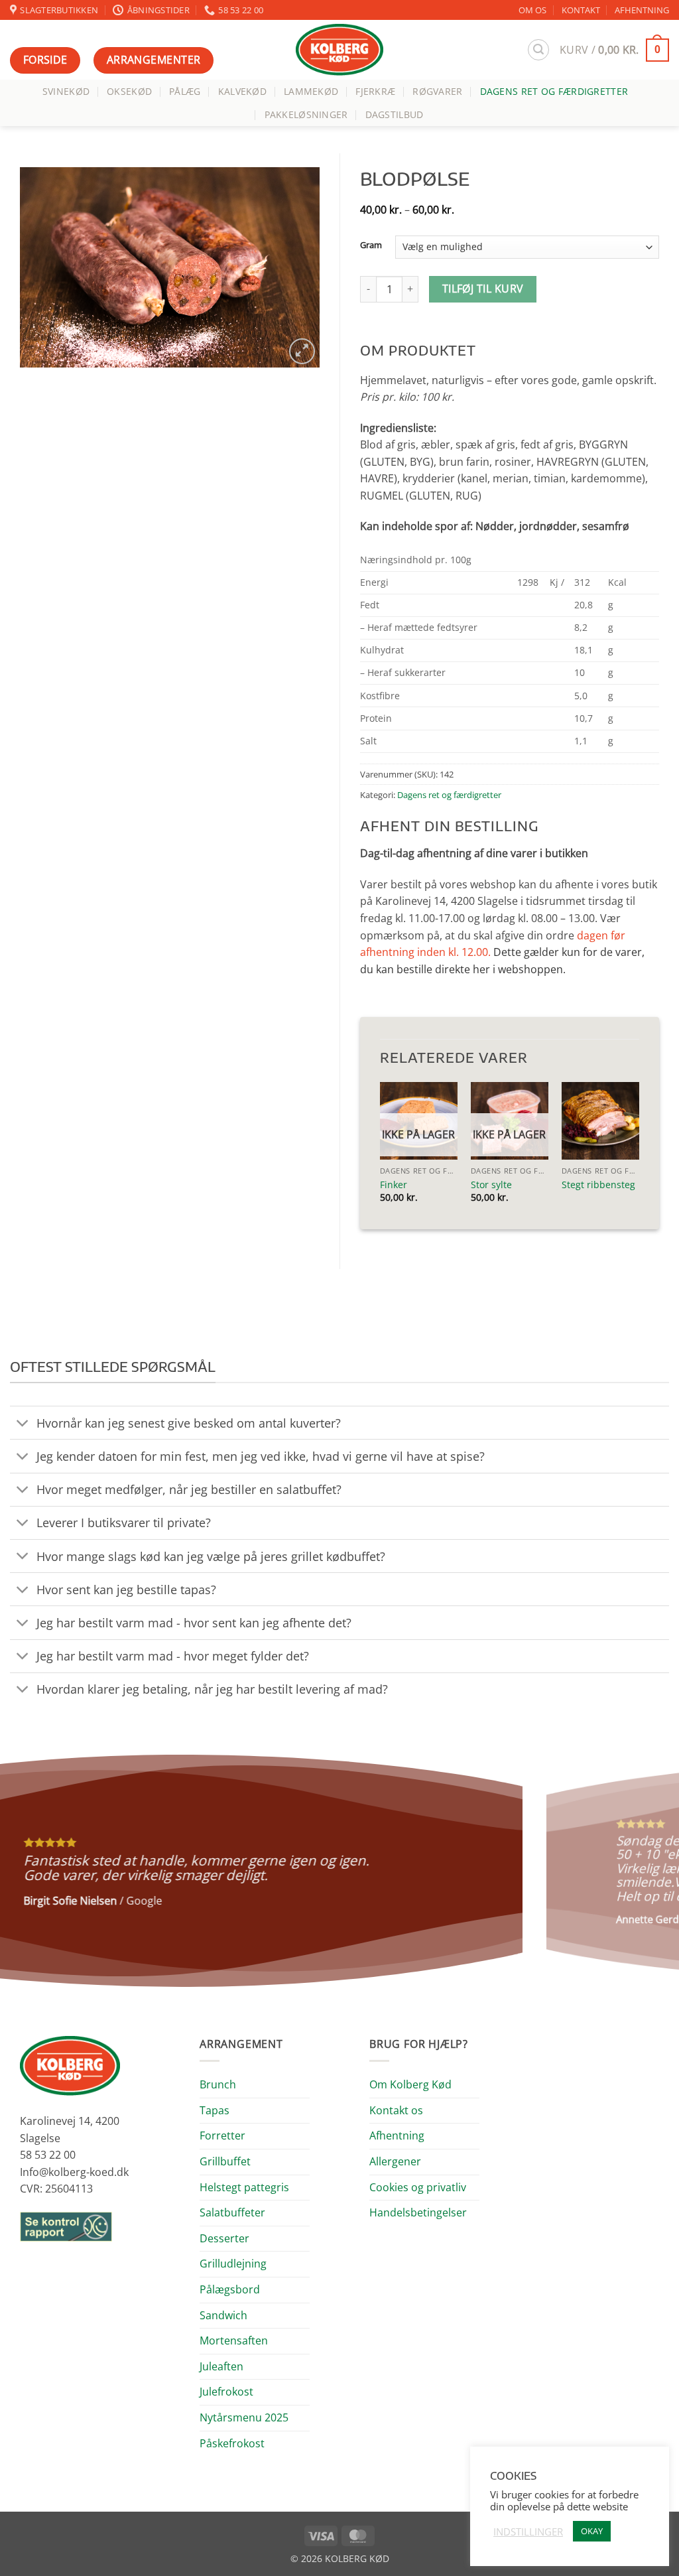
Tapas (215, 2110)
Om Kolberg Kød (410, 2084)
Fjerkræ (375, 91)
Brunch (218, 2084)
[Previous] (31, 1871)
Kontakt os (396, 2110)
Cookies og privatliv (418, 2187)
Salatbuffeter (232, 2212)
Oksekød (129, 91)
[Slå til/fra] (23, 1424)
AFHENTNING (642, 10)
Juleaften (221, 2366)
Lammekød (311, 91)
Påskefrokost (232, 2443)
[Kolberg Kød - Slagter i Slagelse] (339, 50)
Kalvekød (242, 91)
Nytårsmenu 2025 (244, 2417)
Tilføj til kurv (483, 289)
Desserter (224, 2238)
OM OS (532, 10)
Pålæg (185, 91)
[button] (538, 50)
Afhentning (397, 2135)
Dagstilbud (395, 114)
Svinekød (66, 91)
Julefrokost (226, 2392)
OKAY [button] (592, 2531)
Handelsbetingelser (418, 2212)
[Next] (648, 1871)
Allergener (395, 2161)
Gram (371, 245)
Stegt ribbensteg (598, 1185)
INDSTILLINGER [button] (528, 2532)
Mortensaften (234, 2340)
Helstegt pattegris (244, 2187)
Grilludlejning (233, 2264)
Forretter (222, 2135)
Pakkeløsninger (306, 114)
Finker (394, 1185)
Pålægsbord (230, 2289)
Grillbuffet (225, 2161)
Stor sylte (491, 1185)
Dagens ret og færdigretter (554, 91)
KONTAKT (581, 10)
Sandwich (223, 2315)
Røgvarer (437, 91)
